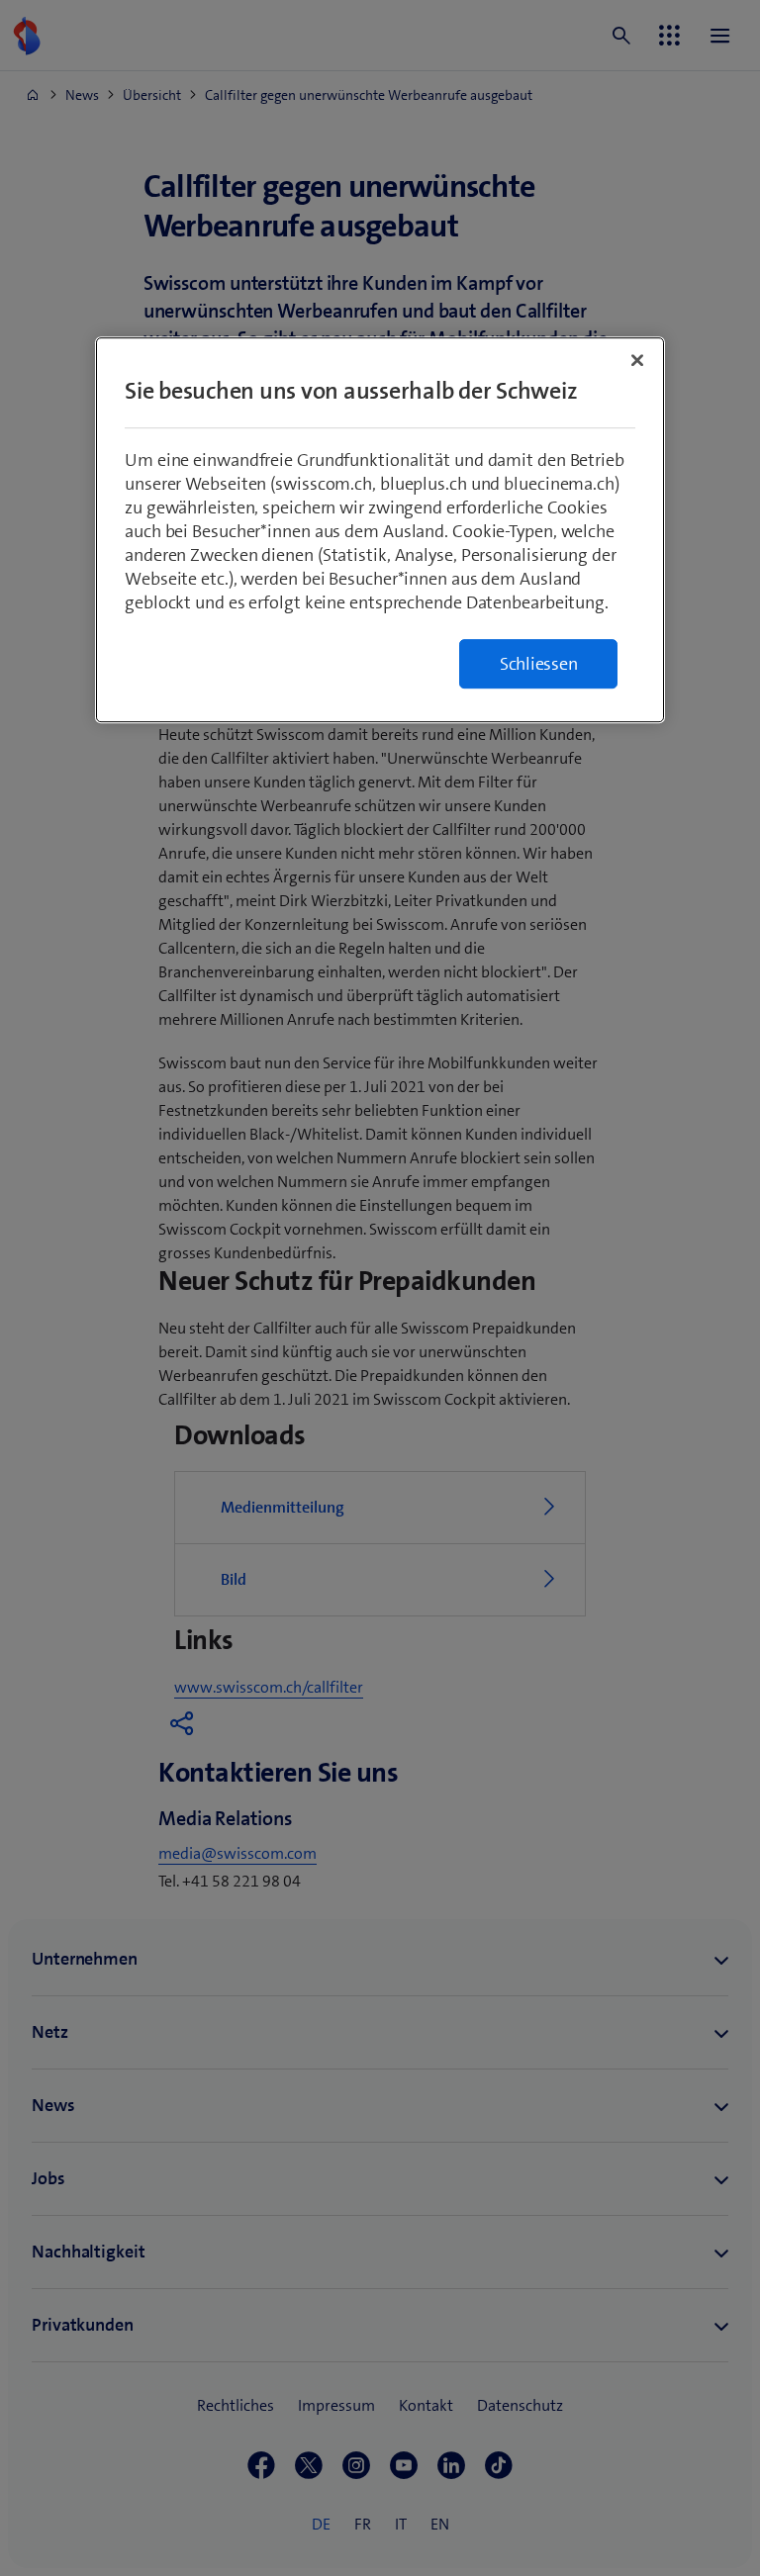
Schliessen (539, 664)
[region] (380, 530)
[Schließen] (637, 360)
